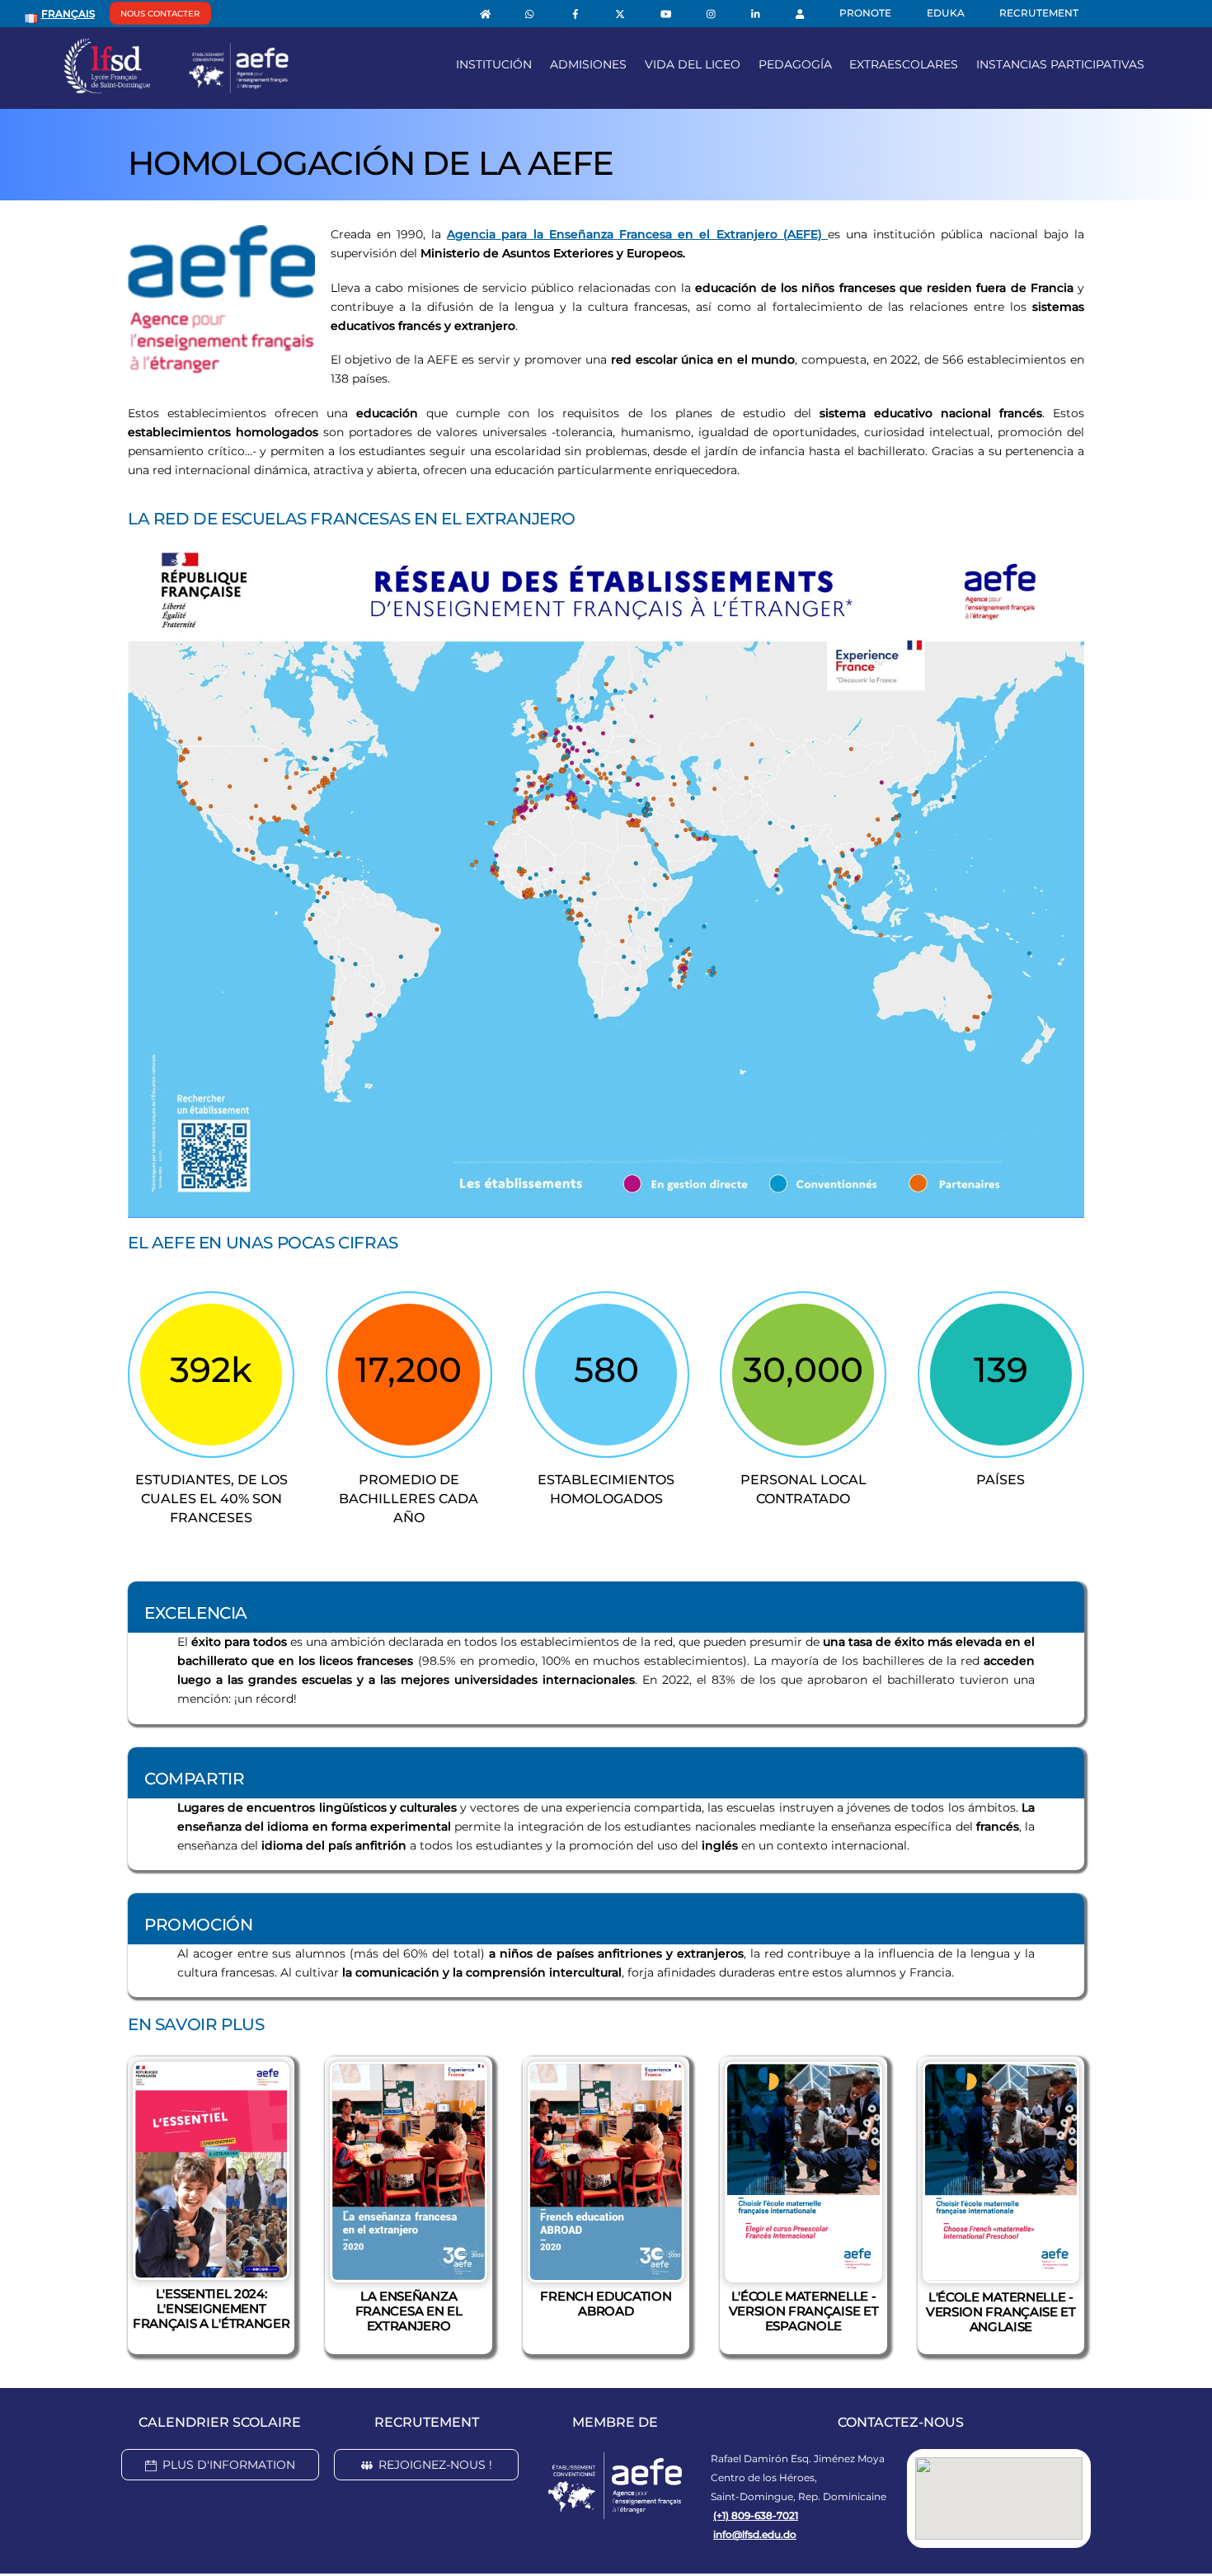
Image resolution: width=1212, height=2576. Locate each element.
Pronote (865, 13)
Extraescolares (904, 64)
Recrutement (1039, 13)
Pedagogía (795, 64)
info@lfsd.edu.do (755, 2534)
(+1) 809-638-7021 (756, 2515)
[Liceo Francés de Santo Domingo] (176, 87)
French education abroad (606, 2303)
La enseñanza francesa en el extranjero (409, 2311)
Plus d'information (229, 2465)
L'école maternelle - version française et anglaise (1001, 2312)
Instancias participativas (1060, 64)
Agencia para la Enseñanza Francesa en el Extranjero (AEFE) (637, 234)
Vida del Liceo (693, 64)
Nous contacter (160, 14)
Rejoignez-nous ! (435, 2465)
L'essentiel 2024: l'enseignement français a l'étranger (211, 2308)
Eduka (946, 13)
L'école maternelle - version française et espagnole (804, 2311)
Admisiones (588, 64)
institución (494, 64)
